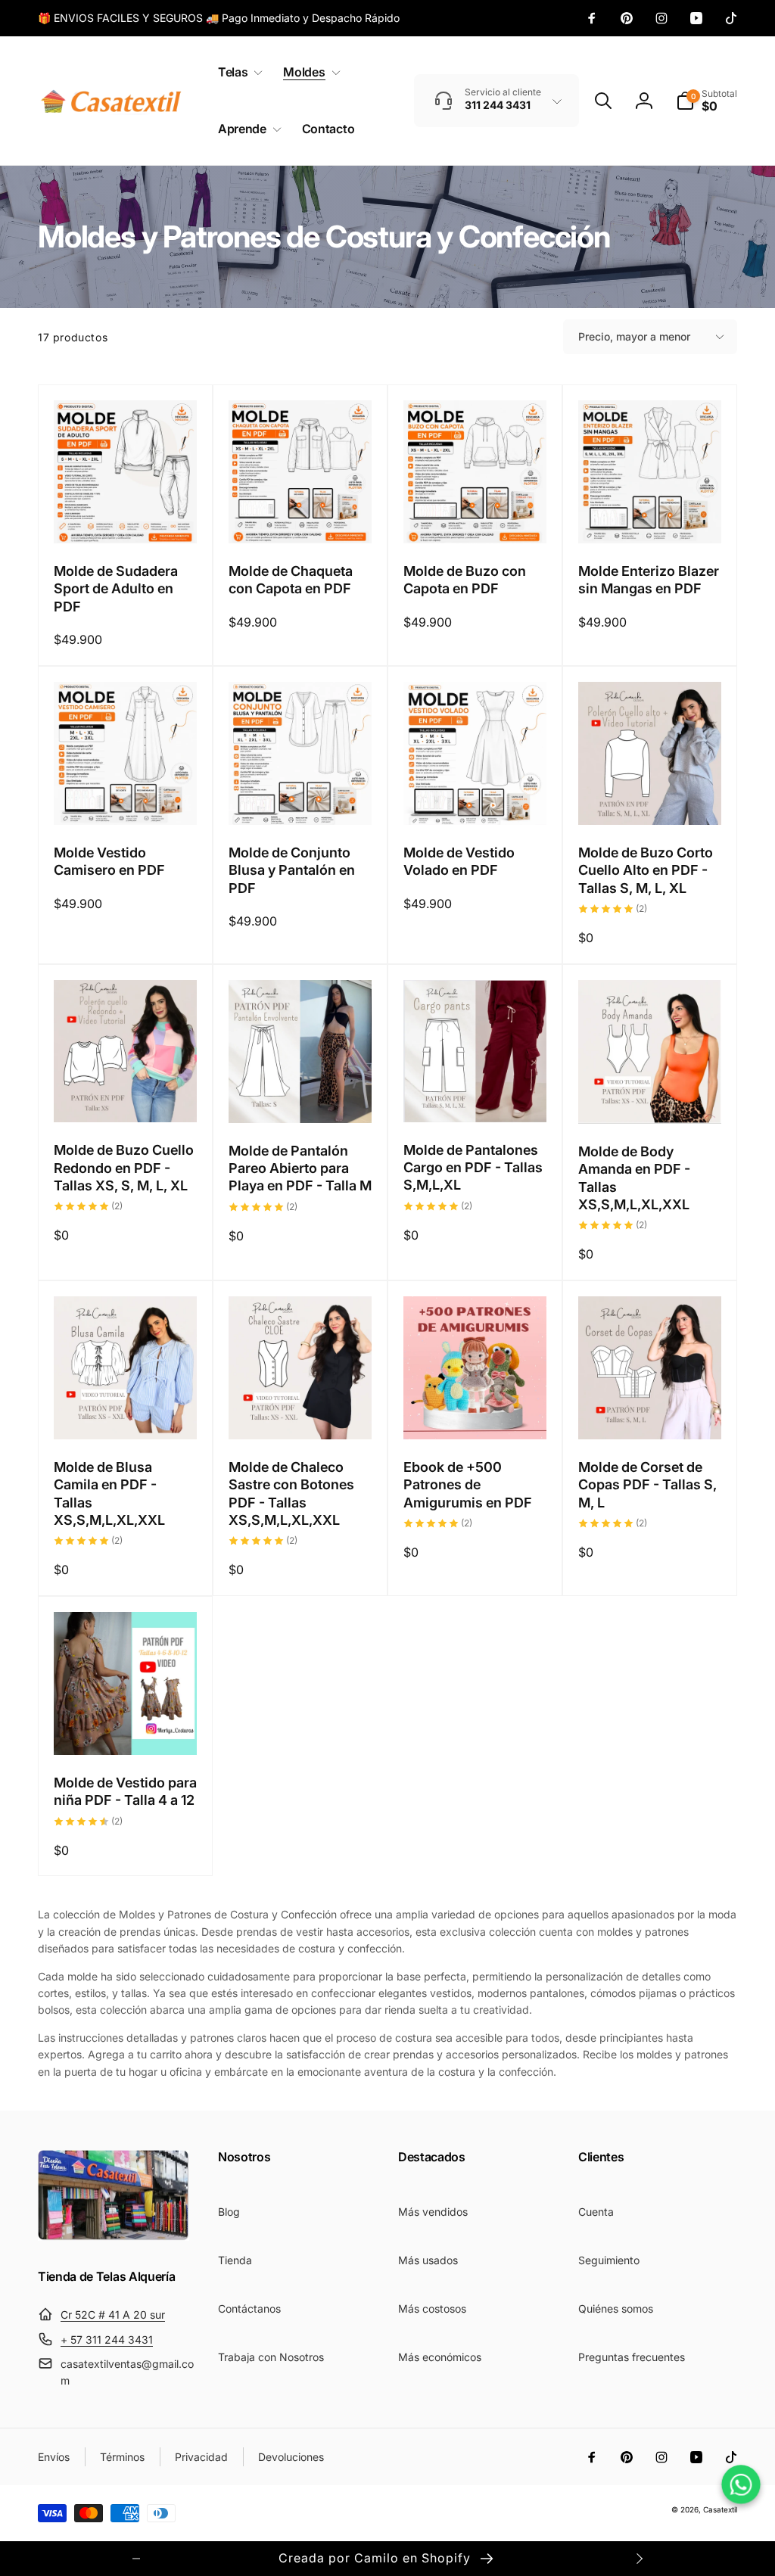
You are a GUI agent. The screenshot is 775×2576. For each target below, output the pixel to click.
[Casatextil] (114, 2236)
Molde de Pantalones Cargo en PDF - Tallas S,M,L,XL (473, 1168)
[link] (219, 18)
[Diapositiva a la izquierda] (136, 2559)
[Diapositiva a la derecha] (639, 2559)
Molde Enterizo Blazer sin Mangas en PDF (649, 580)
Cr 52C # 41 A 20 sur (113, 2315)
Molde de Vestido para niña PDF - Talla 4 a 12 (125, 1791)
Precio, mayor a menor (634, 336)
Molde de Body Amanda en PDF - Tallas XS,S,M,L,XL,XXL (634, 1178)
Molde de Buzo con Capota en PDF (465, 580)
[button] (237, 72)
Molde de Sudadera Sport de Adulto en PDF (116, 589)
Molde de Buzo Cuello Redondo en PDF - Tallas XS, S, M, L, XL (124, 1168)
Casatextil (720, 2509)
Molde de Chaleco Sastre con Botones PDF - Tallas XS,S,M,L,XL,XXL (291, 1493)
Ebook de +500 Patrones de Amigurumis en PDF (468, 1485)
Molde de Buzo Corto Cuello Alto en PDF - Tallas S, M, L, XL (646, 870)
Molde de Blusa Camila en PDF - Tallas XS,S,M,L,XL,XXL (109, 1493)
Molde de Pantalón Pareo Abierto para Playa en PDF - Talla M (300, 1168)
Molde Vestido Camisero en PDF (109, 861)
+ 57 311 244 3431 (107, 2340)
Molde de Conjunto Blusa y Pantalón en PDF (292, 870)
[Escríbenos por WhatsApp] (741, 2484)
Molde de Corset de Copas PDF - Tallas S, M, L (647, 1485)
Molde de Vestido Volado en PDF (459, 861)
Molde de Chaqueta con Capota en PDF (291, 580)
